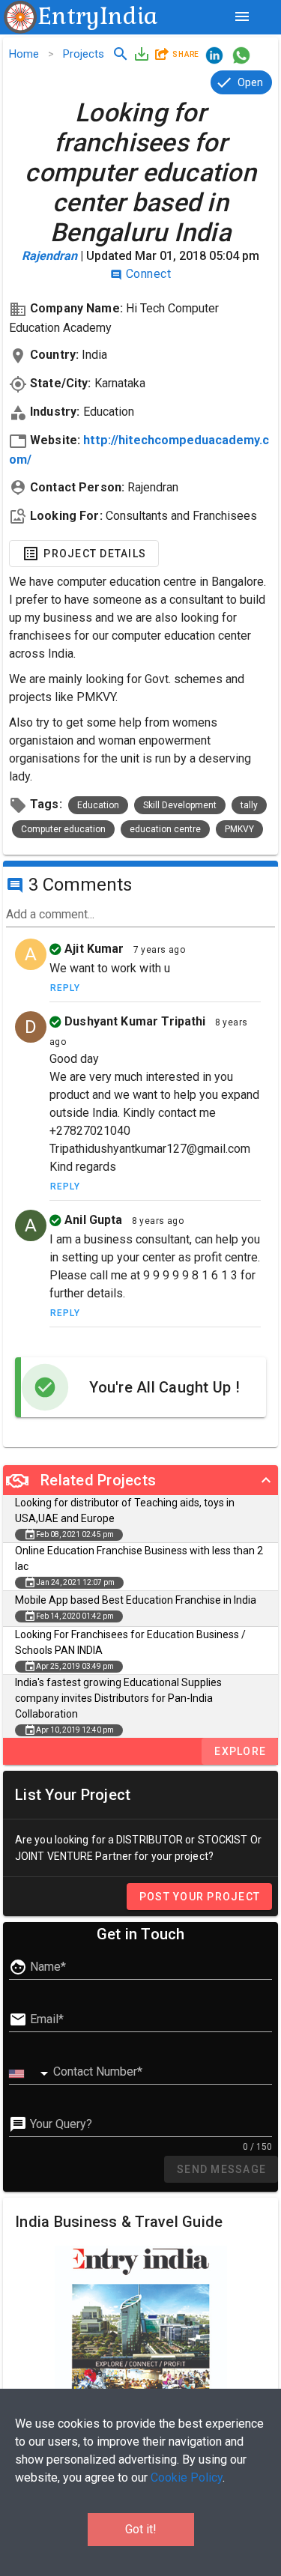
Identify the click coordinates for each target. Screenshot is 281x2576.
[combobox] (31, 2074)
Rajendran (51, 256)
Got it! (141, 2529)
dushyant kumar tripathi (134, 1021)
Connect (140, 274)
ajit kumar (93, 949)
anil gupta (92, 1220)
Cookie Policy (187, 2477)
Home (24, 54)
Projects (84, 54)
